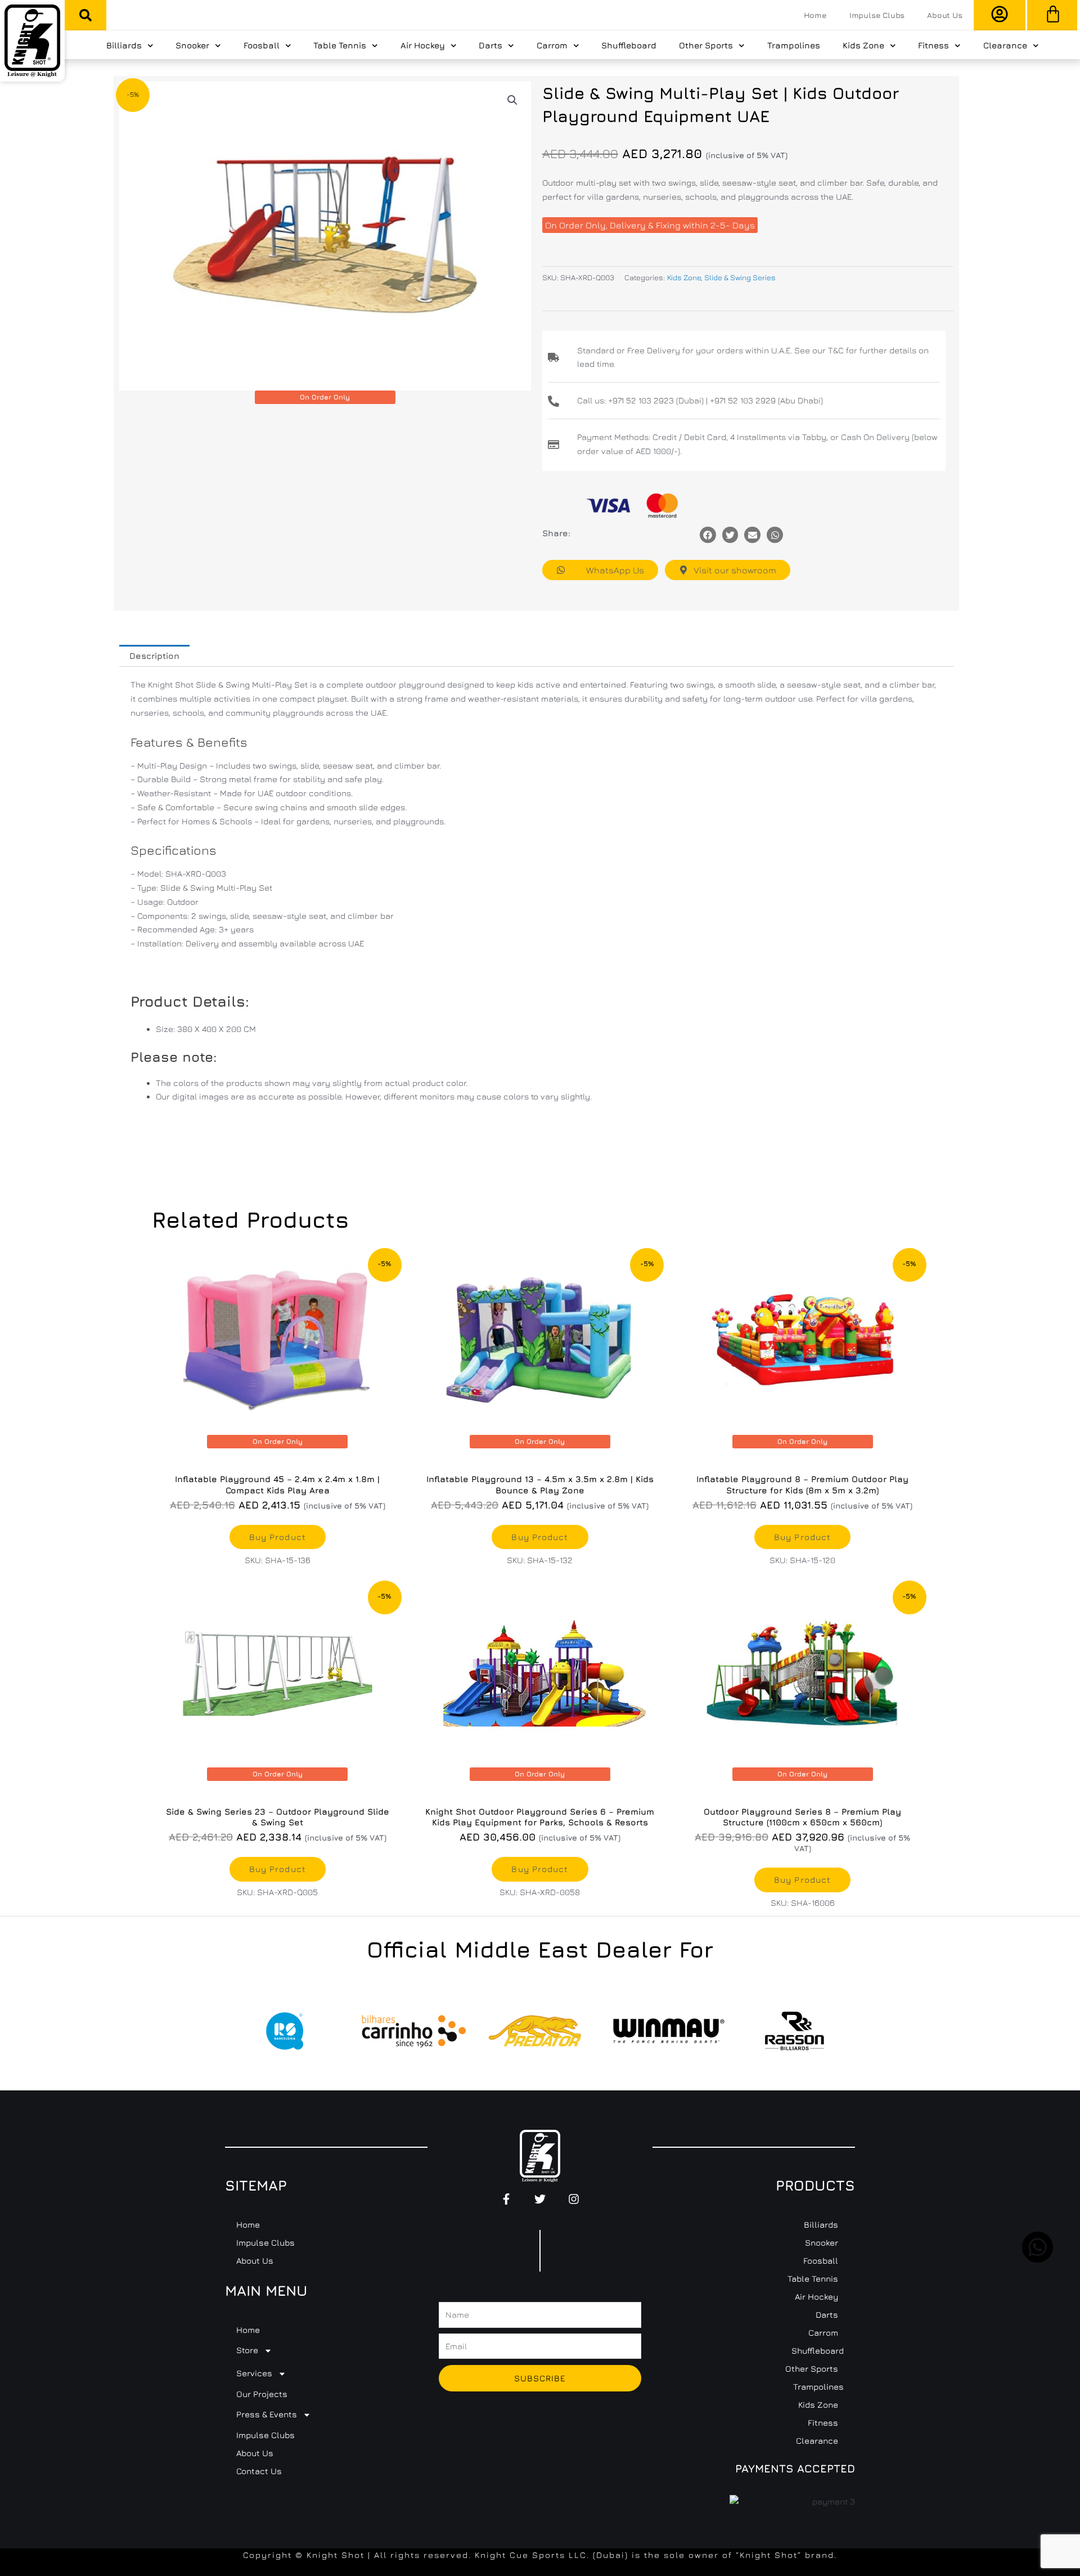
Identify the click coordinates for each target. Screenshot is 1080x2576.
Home (815, 15)
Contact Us (259, 2471)
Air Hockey (423, 45)
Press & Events (267, 2414)
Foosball (262, 45)
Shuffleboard (629, 45)
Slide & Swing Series (740, 277)
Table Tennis (340, 45)
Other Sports (706, 45)
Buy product (278, 1537)
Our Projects (262, 2394)
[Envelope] (752, 535)
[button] (85, 15)
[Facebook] (708, 535)
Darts (490, 45)
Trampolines (794, 45)
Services (254, 2373)
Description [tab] (154, 656)
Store (247, 2350)
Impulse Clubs (877, 15)
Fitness (933, 45)
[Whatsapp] (775, 535)
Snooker (192, 45)
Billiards (124, 45)
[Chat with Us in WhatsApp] (1038, 2259)
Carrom (552, 45)
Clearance (1005, 45)
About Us (944, 15)
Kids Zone (863, 45)
